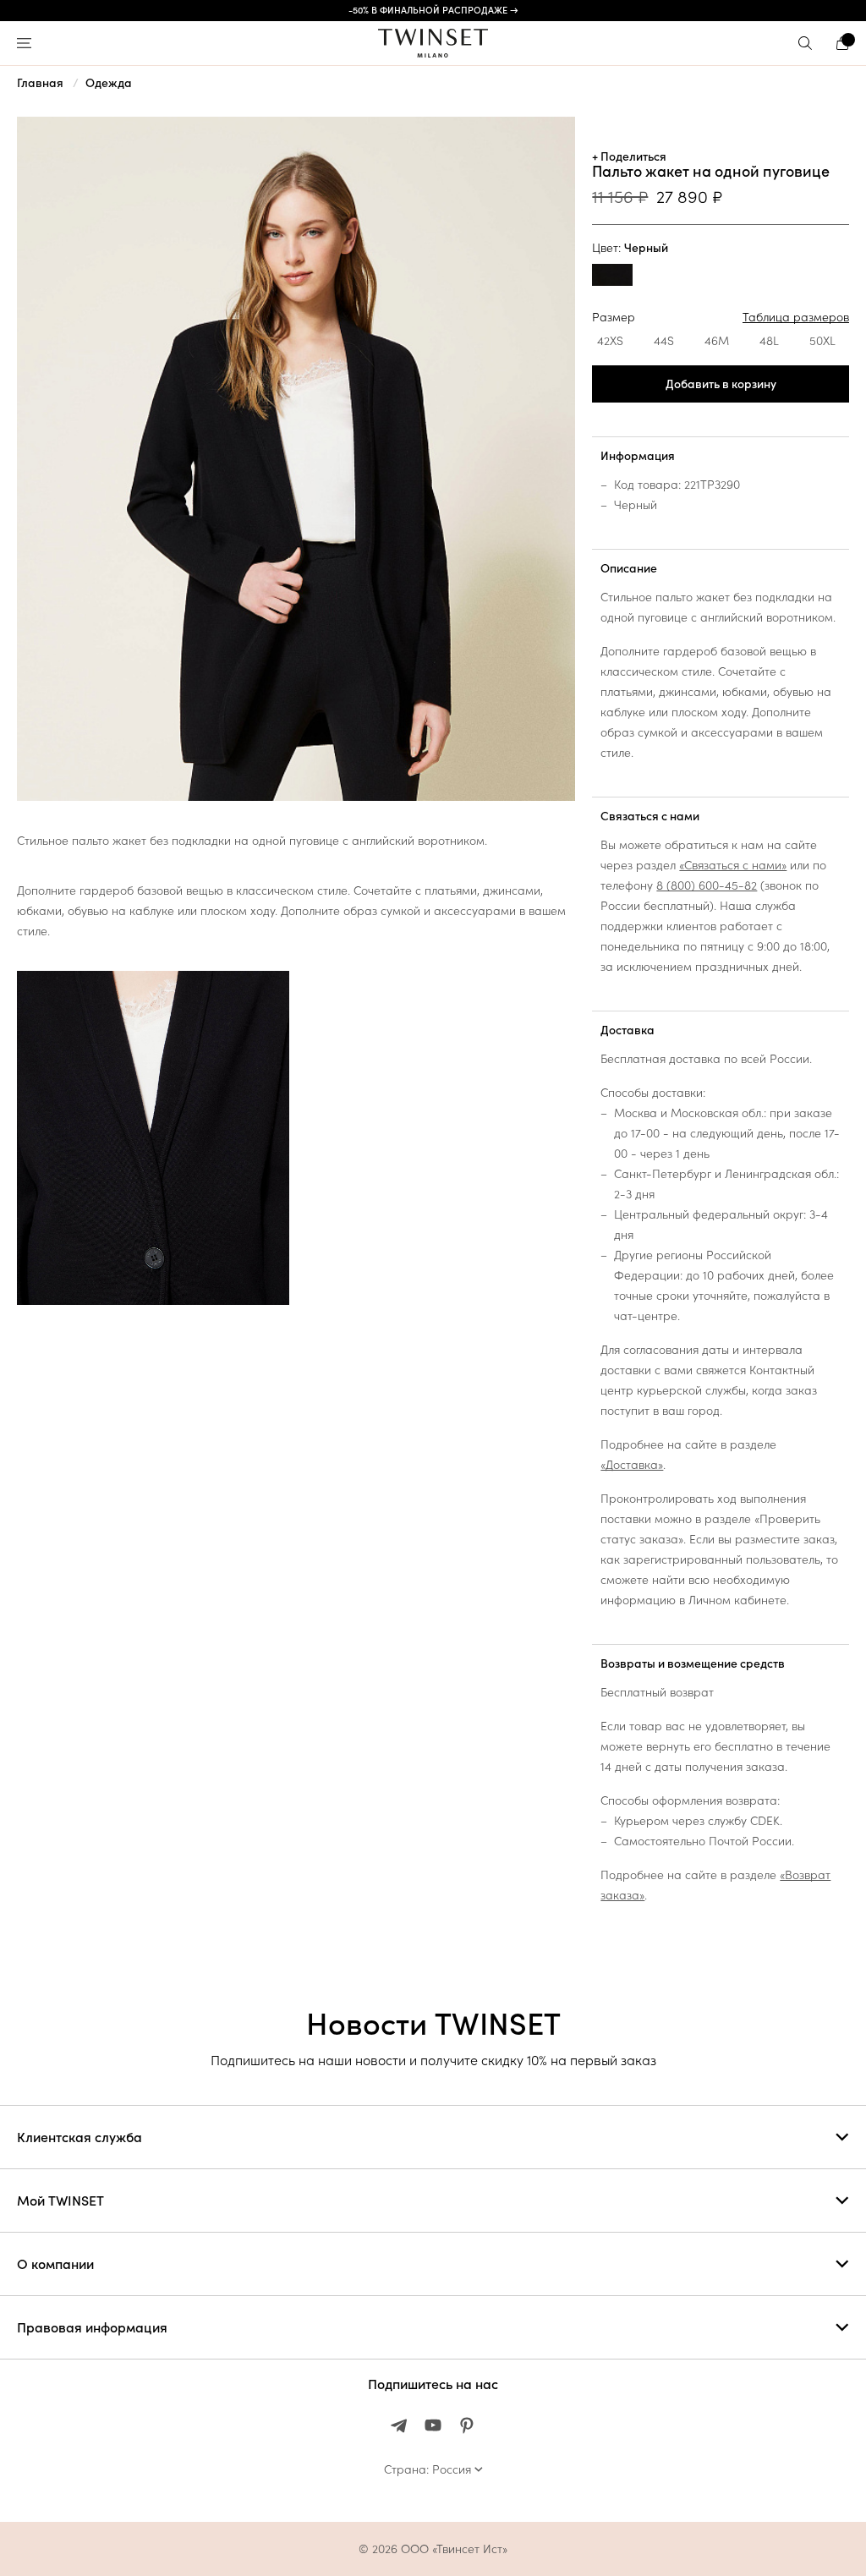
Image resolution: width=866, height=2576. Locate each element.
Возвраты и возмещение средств (693, 1663)
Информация (638, 456)
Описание (629, 568)
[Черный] (612, 277)
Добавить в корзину (721, 384)
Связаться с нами (650, 816)
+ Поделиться (629, 156)
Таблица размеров (796, 317)
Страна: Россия (428, 2469)
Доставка (628, 1030)
